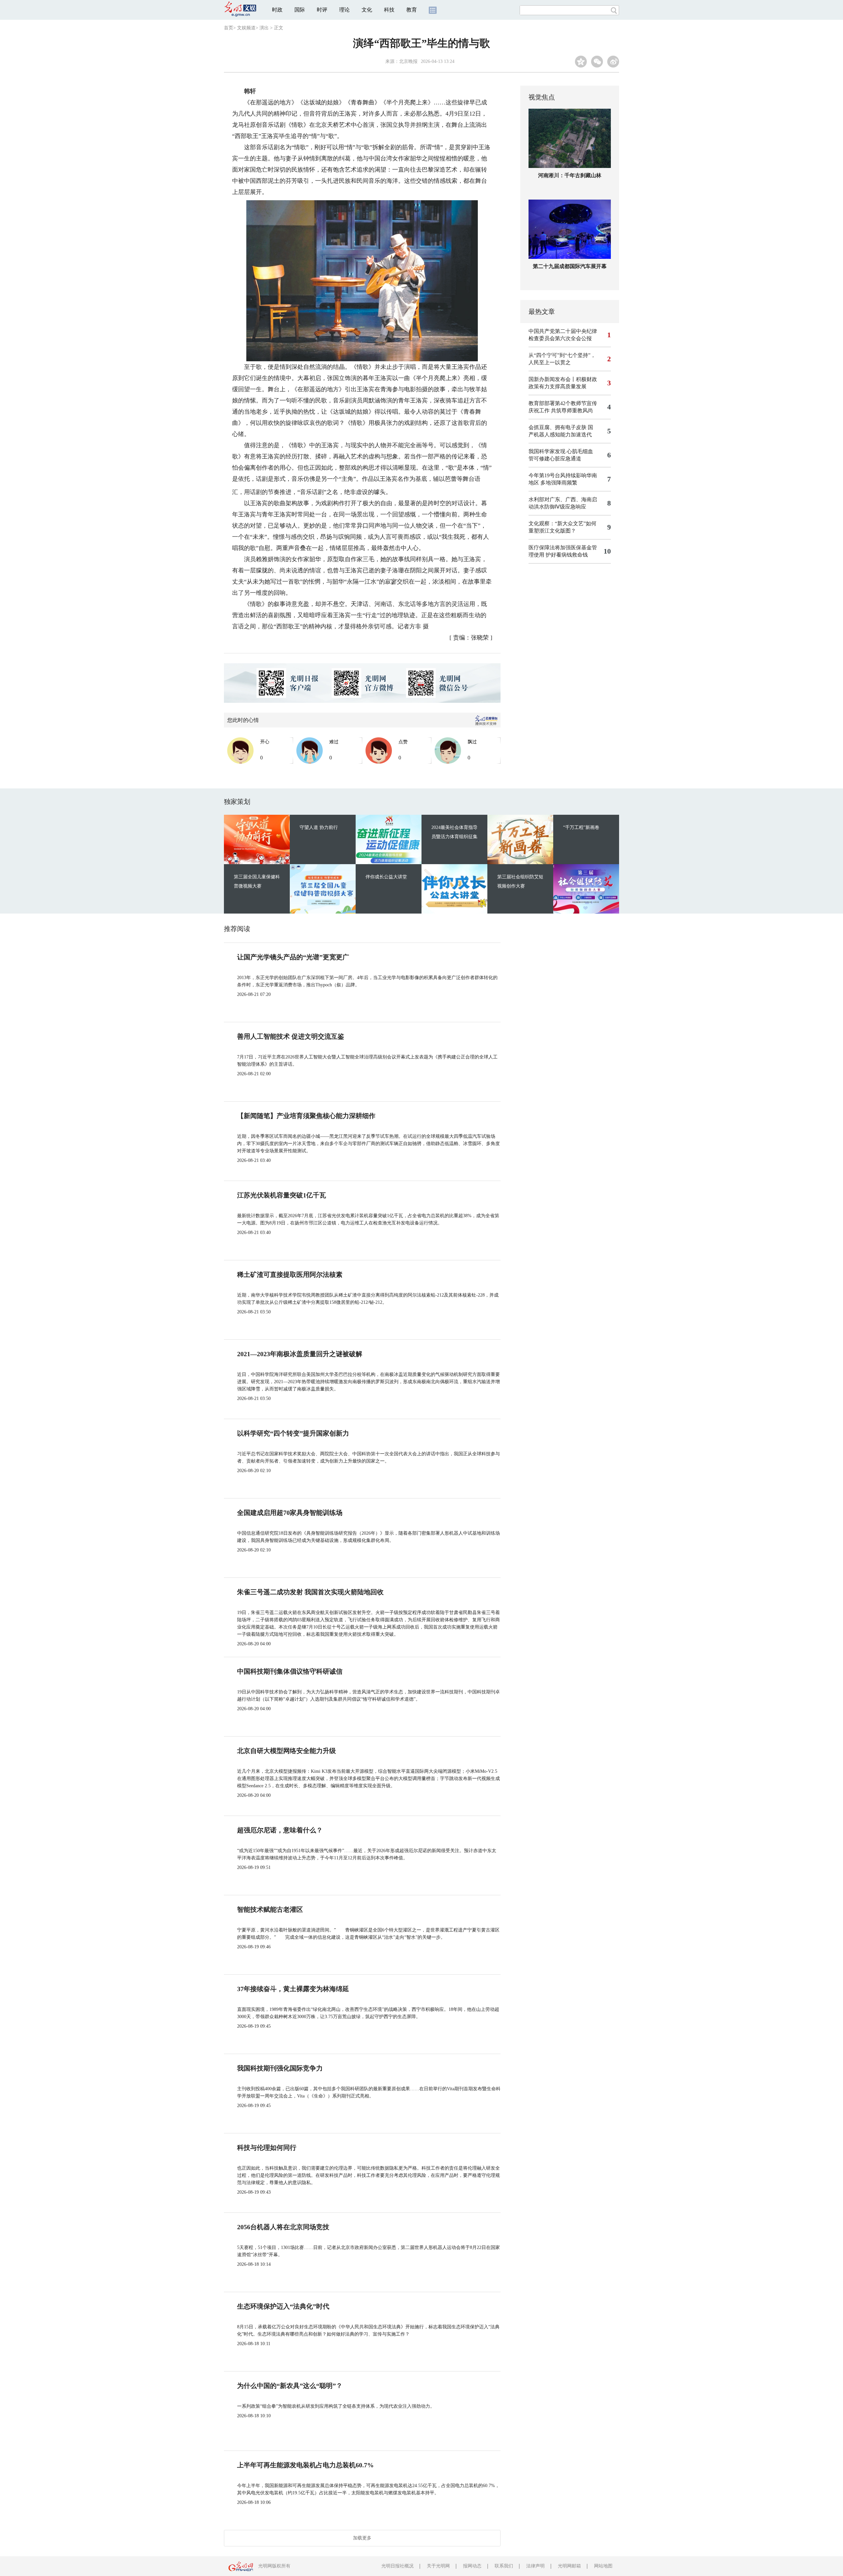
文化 (367, 10)
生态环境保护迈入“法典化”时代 (283, 2306)
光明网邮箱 (569, 2566)
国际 (300, 10)
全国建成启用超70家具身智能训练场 (290, 1513)
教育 (412, 10)
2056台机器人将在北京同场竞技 (283, 2227)
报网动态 (472, 2566)
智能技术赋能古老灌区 (270, 1909)
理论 (344, 10)
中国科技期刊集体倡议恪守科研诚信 (290, 1671)
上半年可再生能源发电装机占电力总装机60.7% (305, 2465)
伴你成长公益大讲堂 (386, 877)
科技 (389, 10)
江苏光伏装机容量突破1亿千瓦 (282, 1195)
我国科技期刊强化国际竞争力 (280, 2068)
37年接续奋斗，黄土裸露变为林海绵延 (293, 1989)
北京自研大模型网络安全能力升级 (286, 1751)
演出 (264, 28)
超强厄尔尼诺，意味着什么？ (280, 1830)
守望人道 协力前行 (319, 827)
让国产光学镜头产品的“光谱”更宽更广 (293, 957)
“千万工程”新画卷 (581, 827)
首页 (229, 28)
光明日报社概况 (397, 2566)
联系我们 (504, 2566)
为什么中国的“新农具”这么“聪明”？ (290, 2386)
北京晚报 (408, 61)
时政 (277, 10)
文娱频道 (246, 28)
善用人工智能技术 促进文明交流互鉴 (291, 1036)
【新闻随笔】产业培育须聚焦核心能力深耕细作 (306, 1116)
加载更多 (362, 2538)
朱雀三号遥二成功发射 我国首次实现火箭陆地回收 (310, 1592)
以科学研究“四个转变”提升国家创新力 (293, 1433)
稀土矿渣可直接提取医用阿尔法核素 (290, 1274)
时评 (322, 10)
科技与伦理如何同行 (267, 2148)
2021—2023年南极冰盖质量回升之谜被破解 (300, 1354)
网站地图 (603, 2566)
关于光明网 (438, 2566)
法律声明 (535, 2566)
